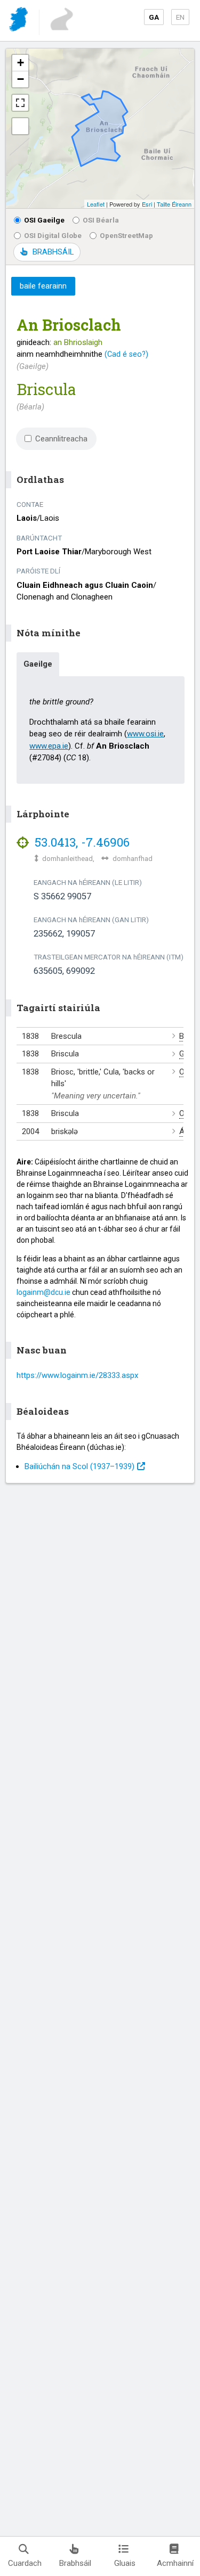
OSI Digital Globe (53, 235)
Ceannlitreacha (61, 439)
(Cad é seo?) (126, 354)
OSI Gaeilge (44, 220)
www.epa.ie (49, 746)
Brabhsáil (75, 2563)
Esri (147, 204)
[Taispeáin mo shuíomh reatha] (20, 126)
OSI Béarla (101, 220)
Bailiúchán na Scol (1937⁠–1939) (79, 1466)
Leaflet (96, 204)
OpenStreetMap (126, 235)
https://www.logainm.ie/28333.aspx (77, 1375)
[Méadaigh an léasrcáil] (20, 103)
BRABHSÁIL (53, 252)
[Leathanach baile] (19, 21)
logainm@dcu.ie (43, 1292)
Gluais (125, 2563)
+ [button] (21, 63)
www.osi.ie (145, 734)
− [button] (21, 79)
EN (180, 17)
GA (154, 17)
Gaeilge (38, 664)
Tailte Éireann (174, 204)
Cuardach (25, 2563)
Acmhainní (175, 2563)
